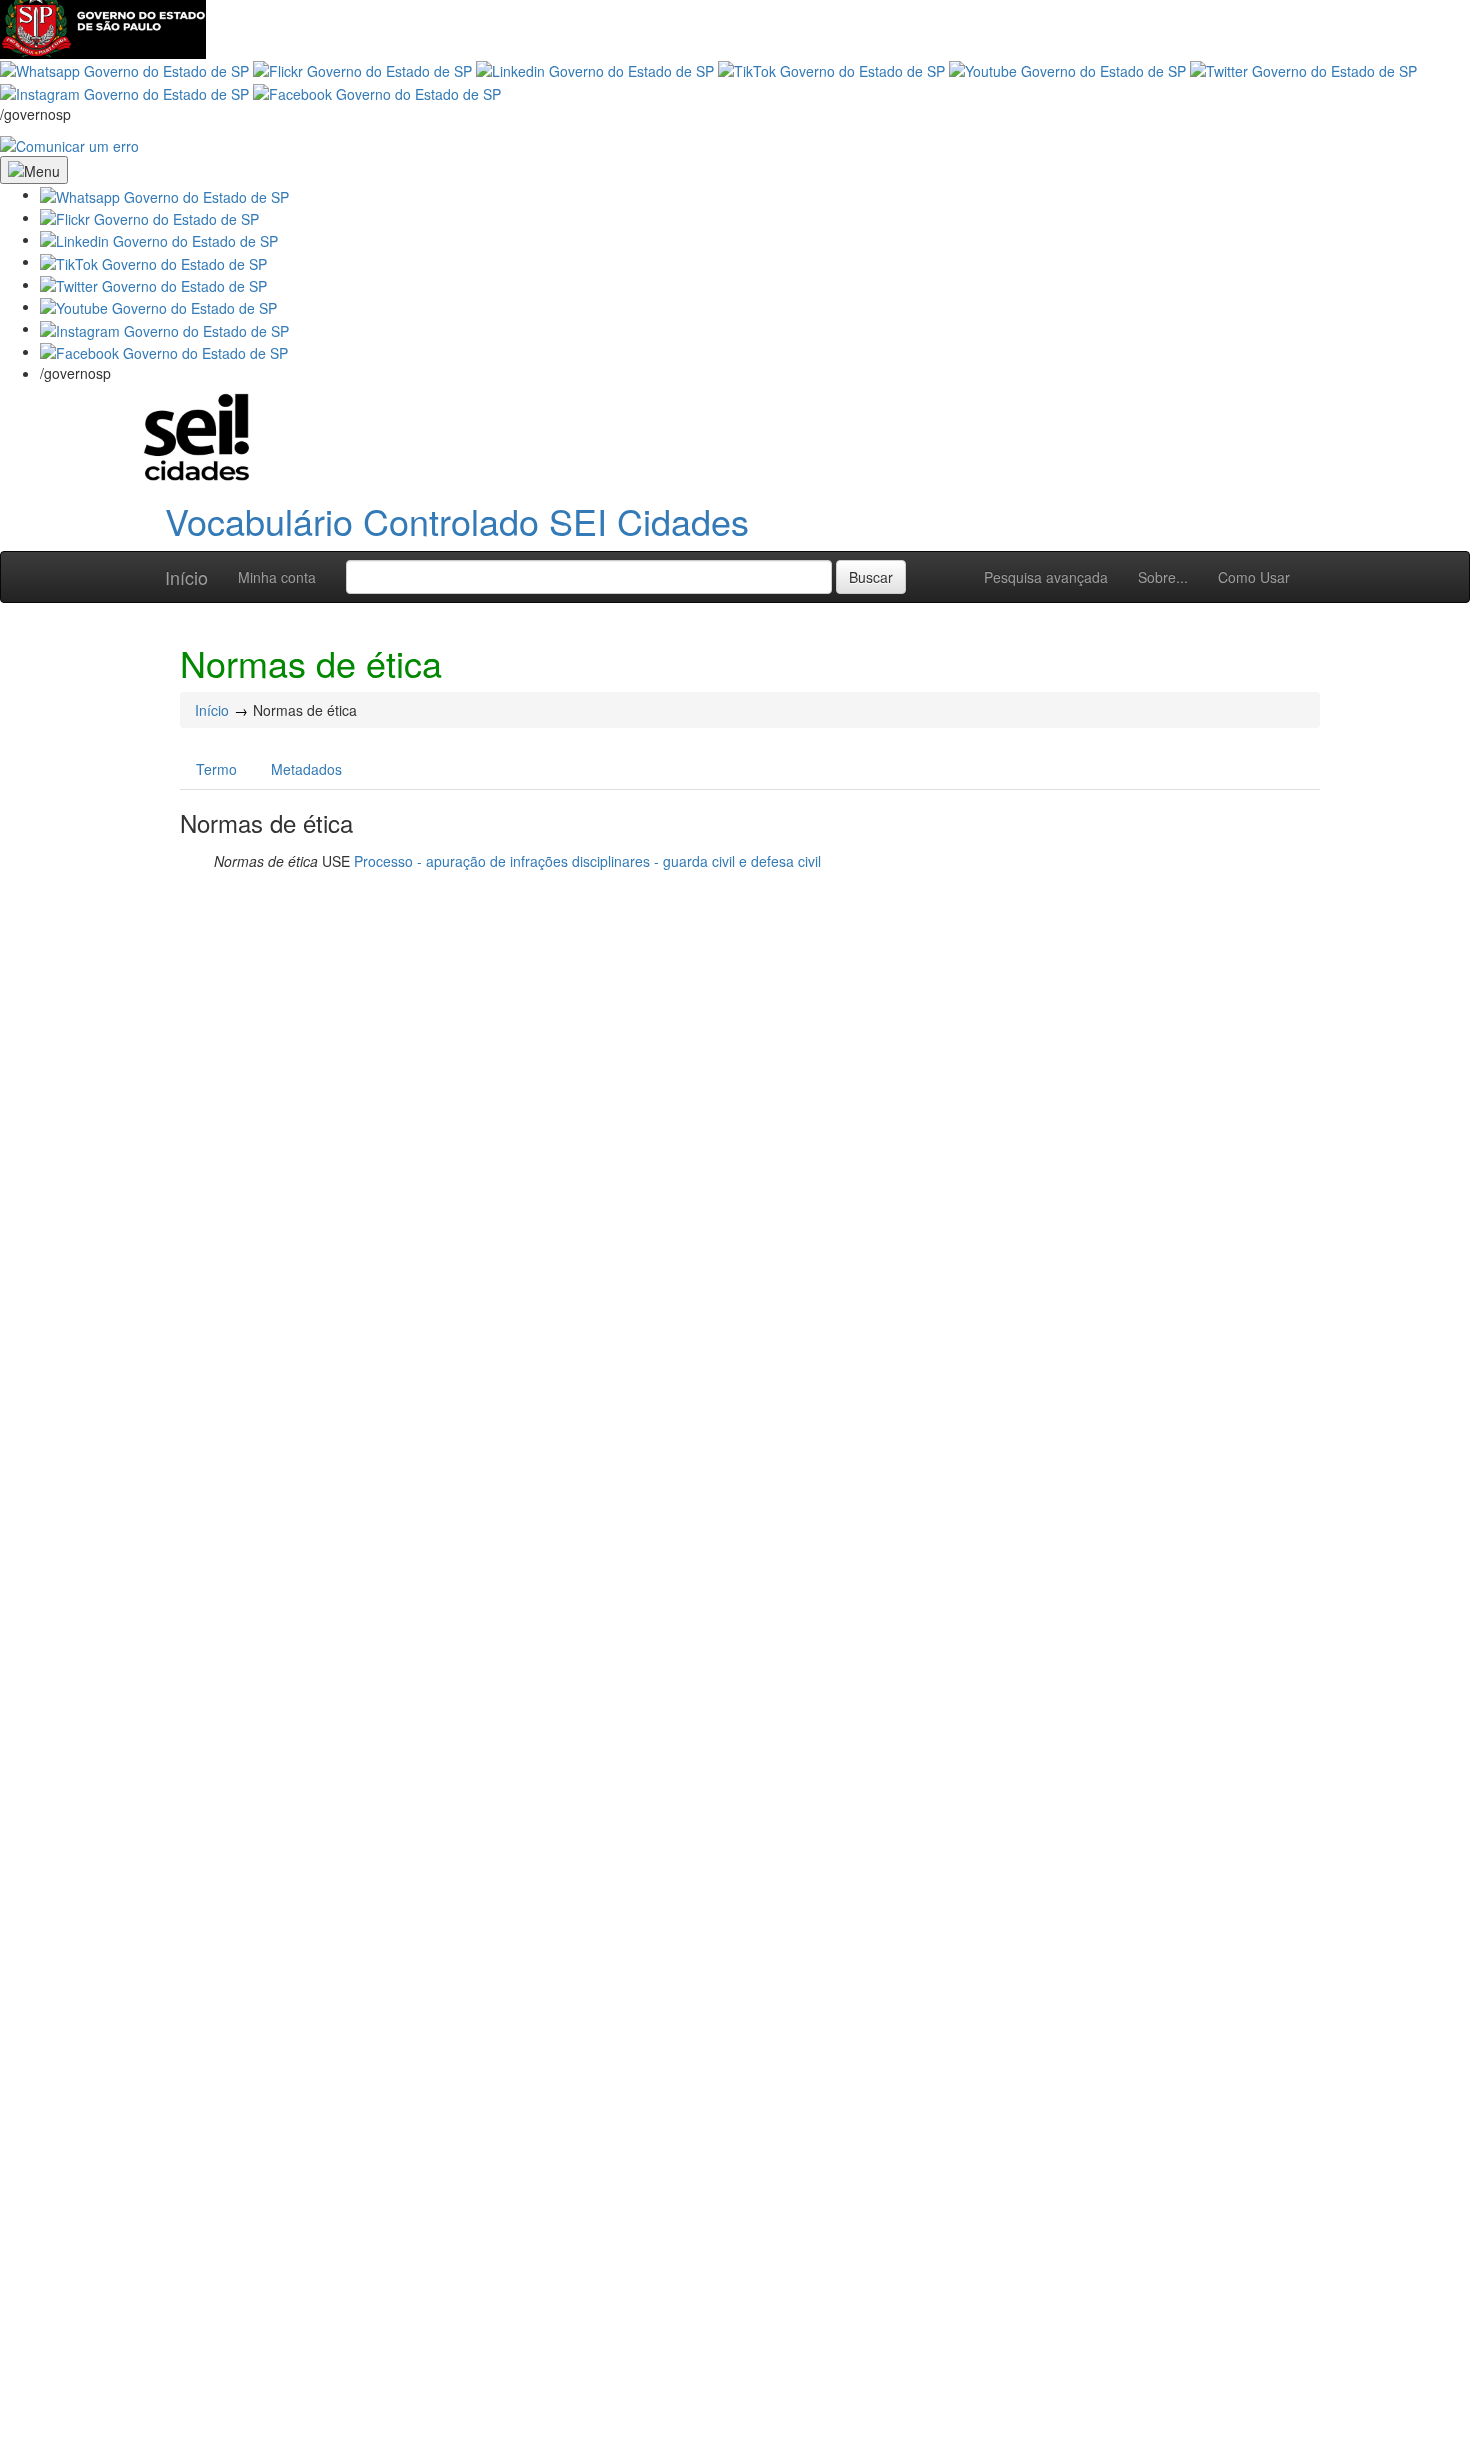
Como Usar (1254, 577)
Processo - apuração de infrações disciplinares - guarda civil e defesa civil (587, 861)
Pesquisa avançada (1046, 577)
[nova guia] (69, 144)
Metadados (306, 769)
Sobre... (1163, 577)
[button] (164, 194)
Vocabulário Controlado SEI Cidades (457, 520)
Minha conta (277, 577)
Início (186, 577)
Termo (216, 769)
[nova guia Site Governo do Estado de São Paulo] (103, 27)
